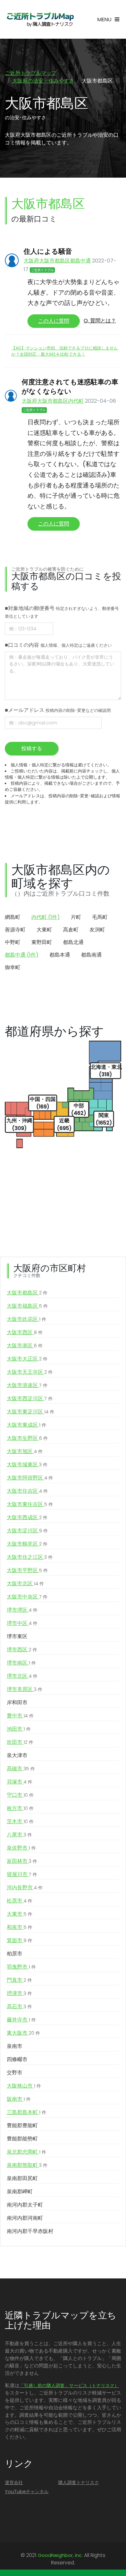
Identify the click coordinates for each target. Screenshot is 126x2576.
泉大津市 (17, 1755)
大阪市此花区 (26, 1319)
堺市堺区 (22, 1610)
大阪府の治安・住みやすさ (43, 81)
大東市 (20, 1914)
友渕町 (97, 930)
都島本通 (60, 955)
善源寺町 (15, 930)
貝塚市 (20, 1782)
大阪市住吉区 (27, 1491)
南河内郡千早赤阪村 (30, 2231)
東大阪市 (23, 2033)
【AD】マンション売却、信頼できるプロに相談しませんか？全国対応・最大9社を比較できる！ (65, 351)
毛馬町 (100, 917)
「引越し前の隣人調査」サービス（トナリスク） (69, 2385)
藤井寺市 (21, 2020)
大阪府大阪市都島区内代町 (53, 401)
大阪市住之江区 (30, 1557)
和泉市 (20, 1927)
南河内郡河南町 (25, 2218)
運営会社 (14, 2483)
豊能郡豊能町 (22, 2125)
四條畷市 (17, 2059)
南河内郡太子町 (25, 2205)
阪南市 (19, 2099)
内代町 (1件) (46, 917)
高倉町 (71, 930)
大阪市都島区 (27, 1293)
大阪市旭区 (25, 1451)
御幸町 (13, 967)
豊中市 (20, 1716)
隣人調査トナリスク (79, 2483)
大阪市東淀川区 (31, 1412)
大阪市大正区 (27, 1359)
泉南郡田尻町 (22, 2178)
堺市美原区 (25, 1689)
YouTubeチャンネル (27, 2492)
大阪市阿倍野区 (30, 1478)
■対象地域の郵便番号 (62, 612)
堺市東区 (17, 1636)
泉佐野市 (21, 1848)
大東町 (44, 930)
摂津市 (19, 1993)
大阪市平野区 (27, 1570)
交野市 (15, 2073)
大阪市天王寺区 (30, 1372)
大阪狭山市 (24, 2086)
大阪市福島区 (27, 1306)
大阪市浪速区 (27, 1385)
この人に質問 (54, 321)
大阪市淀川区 (27, 1531)
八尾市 (19, 1835)
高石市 (19, 2006)
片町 (76, 917)
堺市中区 (22, 1623)
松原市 (20, 1901)
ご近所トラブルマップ (31, 73)
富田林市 (22, 1861)
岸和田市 (17, 1702)
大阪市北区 (25, 1583)
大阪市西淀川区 (30, 1398)
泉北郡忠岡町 (26, 2152)
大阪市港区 (25, 1346)
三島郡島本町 (26, 2112)
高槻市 (21, 1769)
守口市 (20, 1795)
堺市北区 (22, 1676)
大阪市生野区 (27, 1438)
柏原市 (15, 1954)
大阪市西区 (25, 1332)
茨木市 (20, 1821)
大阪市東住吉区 (30, 1504)
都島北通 (73, 942)
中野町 (13, 942)
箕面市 (20, 1940)
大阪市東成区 (26, 1425)
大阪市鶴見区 (27, 1544)
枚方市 (20, 1808)
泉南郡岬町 (20, 2192)
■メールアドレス (58, 710)
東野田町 (42, 942)
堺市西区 (22, 1650)
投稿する (32, 748)
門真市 (19, 1980)
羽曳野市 (21, 1967)
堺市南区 (21, 1663)
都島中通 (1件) (22, 955)
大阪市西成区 (27, 1517)
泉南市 (15, 2046)
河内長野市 (25, 1888)
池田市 (19, 1729)
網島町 (13, 917)
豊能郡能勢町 (22, 2139)
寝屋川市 (22, 1874)
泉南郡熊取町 (27, 2165)
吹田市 (20, 1742)
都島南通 (91, 955)
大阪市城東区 (27, 1465)
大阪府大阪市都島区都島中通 (57, 261)
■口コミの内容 (58, 645)
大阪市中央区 (27, 1597)
